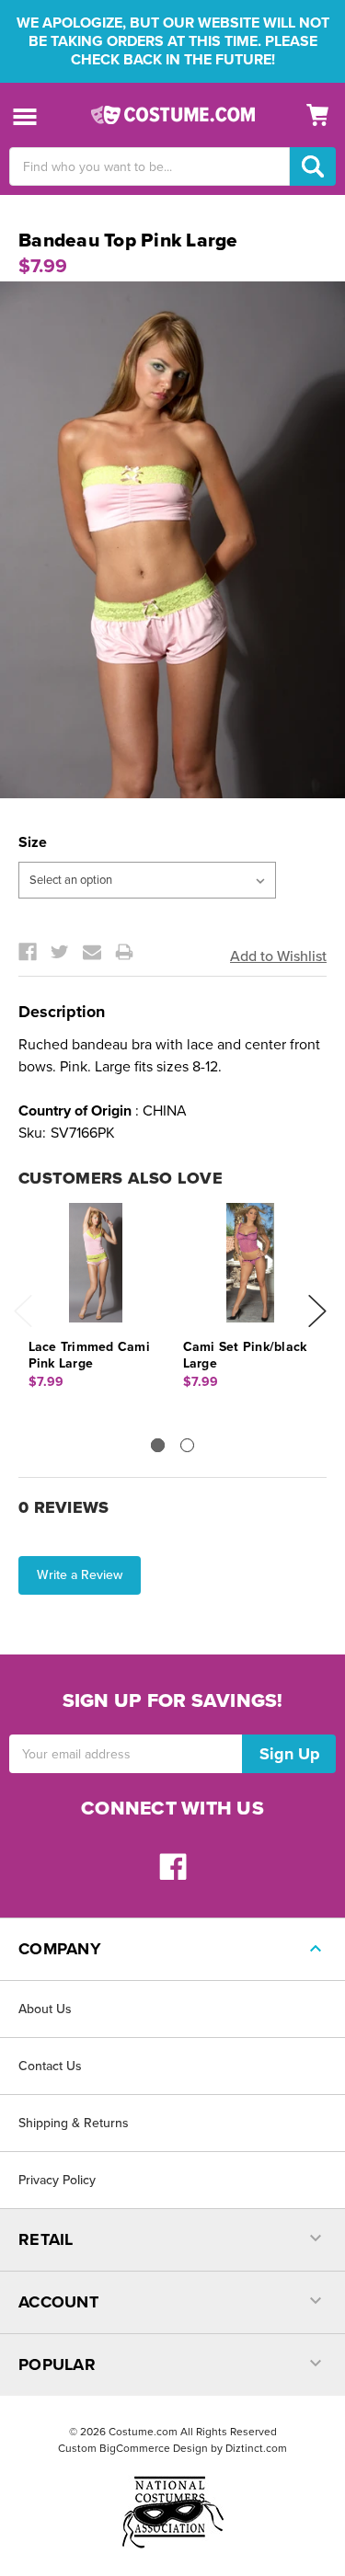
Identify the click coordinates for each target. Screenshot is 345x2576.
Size (33, 842)
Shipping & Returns (74, 2123)
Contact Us (50, 2066)
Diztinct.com (256, 2448)
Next (317, 1311)
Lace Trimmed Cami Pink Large (89, 1355)
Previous (23, 1311)
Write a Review (80, 1575)
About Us (45, 2009)
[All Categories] (25, 115)
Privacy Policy (57, 2180)
